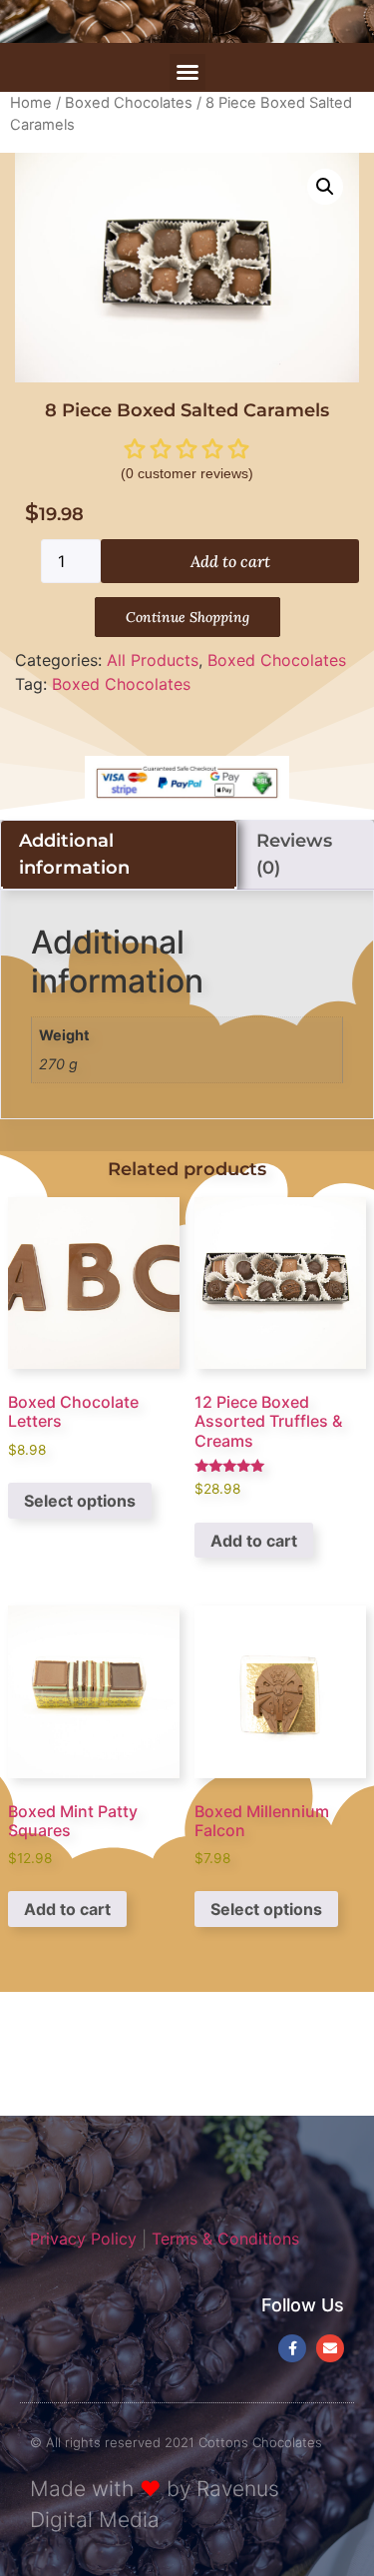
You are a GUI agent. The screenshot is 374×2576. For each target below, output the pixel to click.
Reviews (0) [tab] (294, 854)
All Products (153, 660)
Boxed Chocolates (129, 103)
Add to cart (230, 561)
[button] (187, 72)
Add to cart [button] (254, 1541)
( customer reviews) (187, 473)
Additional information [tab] (74, 854)
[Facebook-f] (292, 2348)
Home (31, 103)
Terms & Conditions (225, 2239)
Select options (80, 1501)
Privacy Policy (83, 2239)
